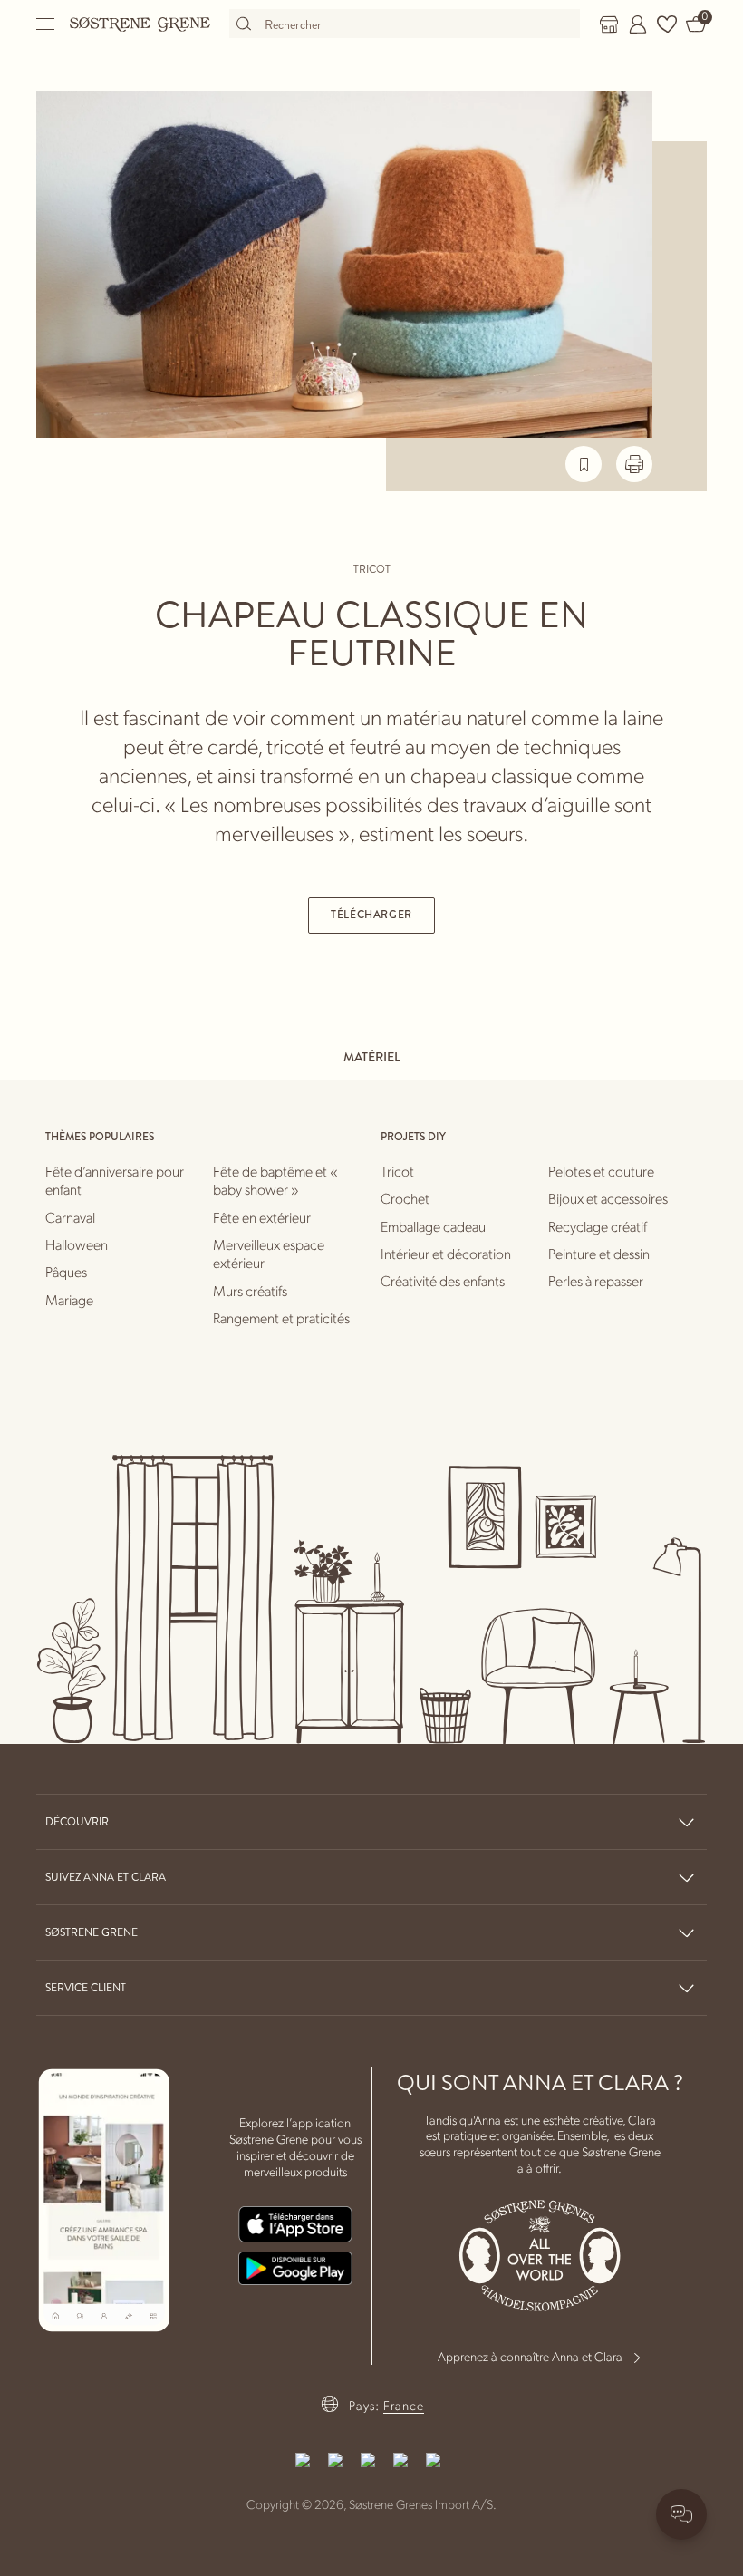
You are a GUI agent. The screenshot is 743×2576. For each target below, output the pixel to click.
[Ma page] (638, 24)
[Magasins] (609, 24)
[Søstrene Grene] (140, 24)
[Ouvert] (46, 24)
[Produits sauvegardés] (667, 24)
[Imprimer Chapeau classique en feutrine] (634, 464)
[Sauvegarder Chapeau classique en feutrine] (584, 464)
